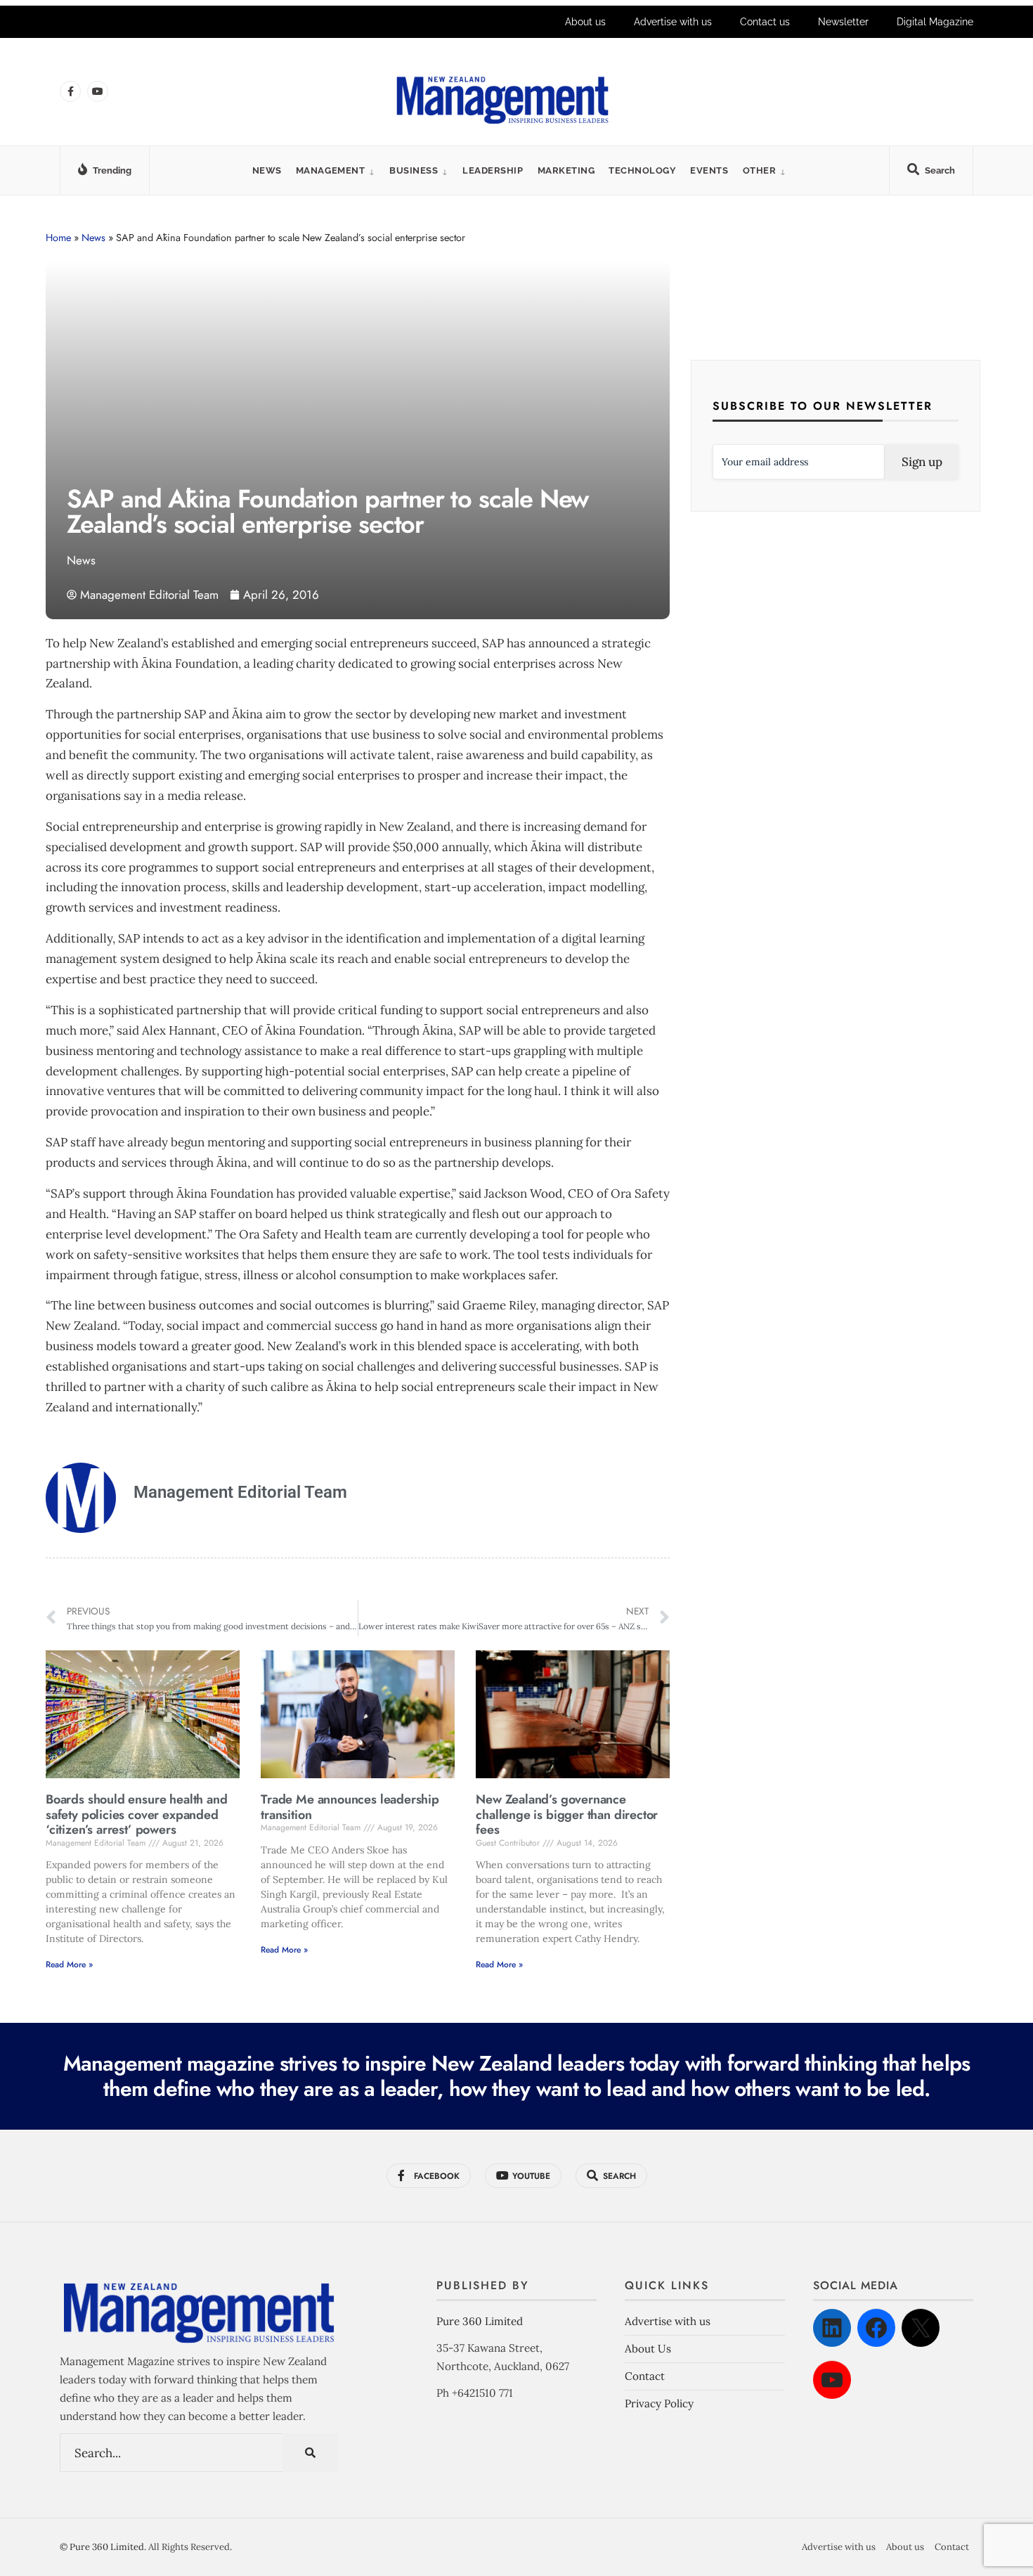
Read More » (69, 1965)
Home (58, 238)
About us (585, 22)
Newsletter (843, 22)
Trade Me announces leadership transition (350, 1807)
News (267, 170)
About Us (648, 2349)
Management (330, 170)
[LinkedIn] (832, 2328)
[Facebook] (876, 2328)
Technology (642, 170)
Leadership (493, 170)
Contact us (765, 22)
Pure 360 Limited (480, 2321)
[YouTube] (832, 2380)
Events (709, 170)
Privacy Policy (659, 2403)
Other (760, 170)
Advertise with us (673, 22)
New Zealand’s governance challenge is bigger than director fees (567, 1814)
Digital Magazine (935, 22)
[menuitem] (336, 170)
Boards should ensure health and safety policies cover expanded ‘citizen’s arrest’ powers (136, 1814)
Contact (645, 2376)
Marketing (566, 170)
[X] (921, 2328)
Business (414, 170)
